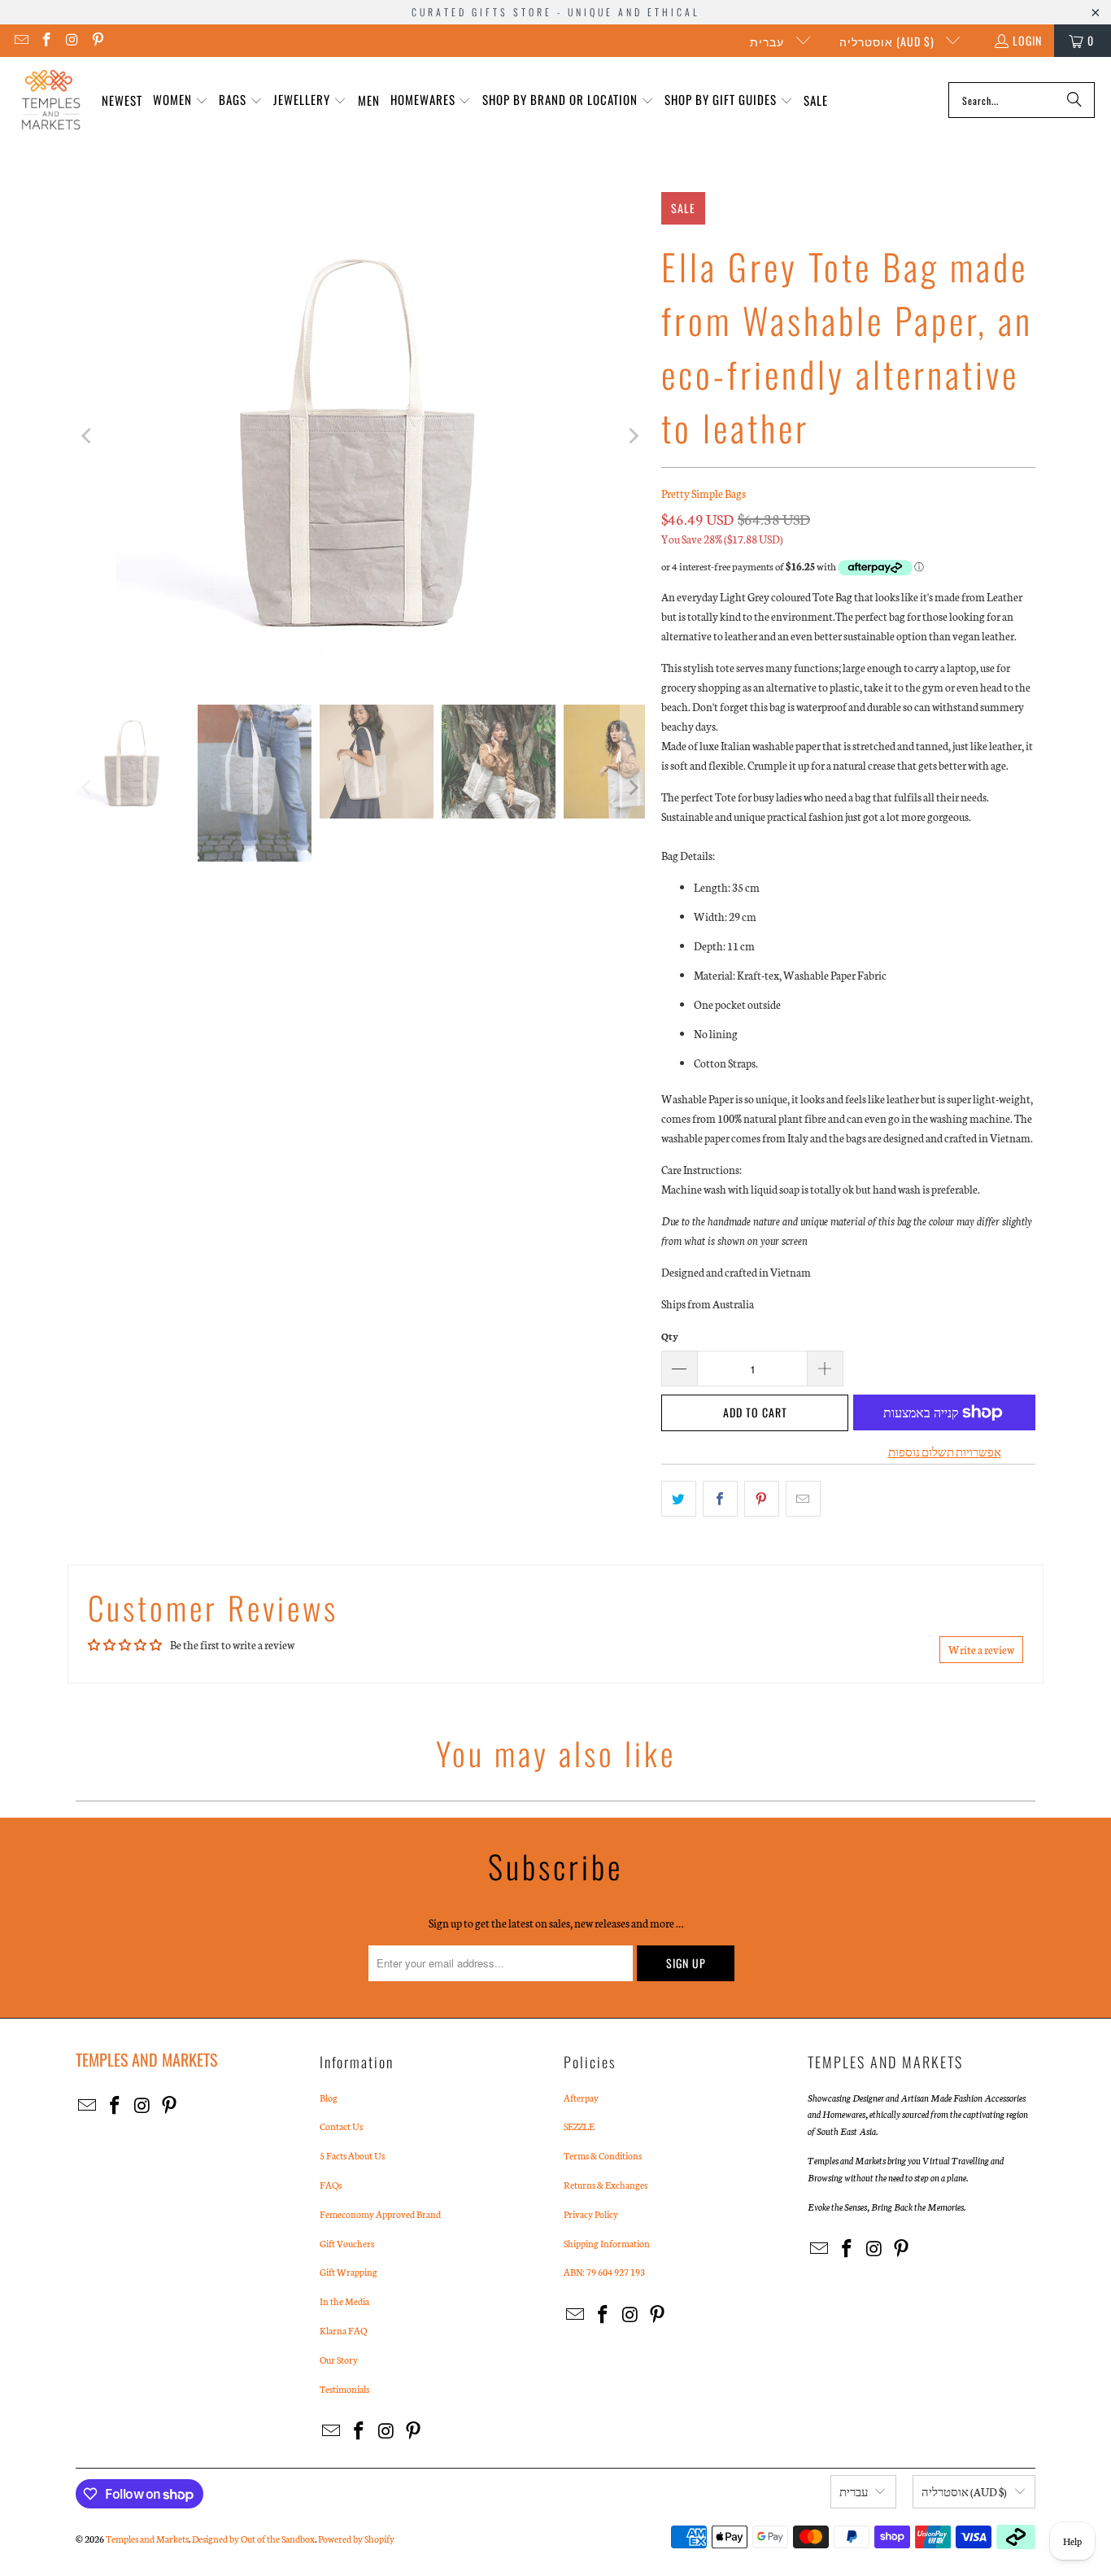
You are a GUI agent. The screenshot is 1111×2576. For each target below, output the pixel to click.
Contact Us (341, 2126)
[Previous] (88, 436)
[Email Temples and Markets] (20, 40)
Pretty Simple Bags (704, 493)
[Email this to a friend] (803, 1499)
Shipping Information (607, 2243)
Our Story (339, 2360)
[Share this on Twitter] (679, 1499)
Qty (670, 1336)
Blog (329, 2098)
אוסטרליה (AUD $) (889, 41)
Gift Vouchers (347, 2243)
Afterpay (581, 2098)
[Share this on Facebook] (720, 1499)
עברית (769, 41)
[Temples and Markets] (51, 100)
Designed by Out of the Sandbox (253, 2539)
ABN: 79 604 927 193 (604, 2272)
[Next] (633, 436)
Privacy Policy (591, 2214)
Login (1027, 40)
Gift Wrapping (349, 2272)
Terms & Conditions (603, 2155)
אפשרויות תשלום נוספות (945, 1452)
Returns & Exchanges (606, 2185)
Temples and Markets (147, 2539)
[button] (181, 100)
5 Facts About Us (352, 2155)
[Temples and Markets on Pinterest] (98, 40)
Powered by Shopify (356, 2539)
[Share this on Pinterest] (762, 1499)
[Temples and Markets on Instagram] (72, 40)
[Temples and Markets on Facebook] (46, 40)
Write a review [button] (981, 1650)
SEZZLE (579, 2126)
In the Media (344, 2301)
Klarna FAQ (343, 2330)
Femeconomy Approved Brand (380, 2214)
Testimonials (344, 2389)
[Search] (1074, 100)
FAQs (331, 2185)
